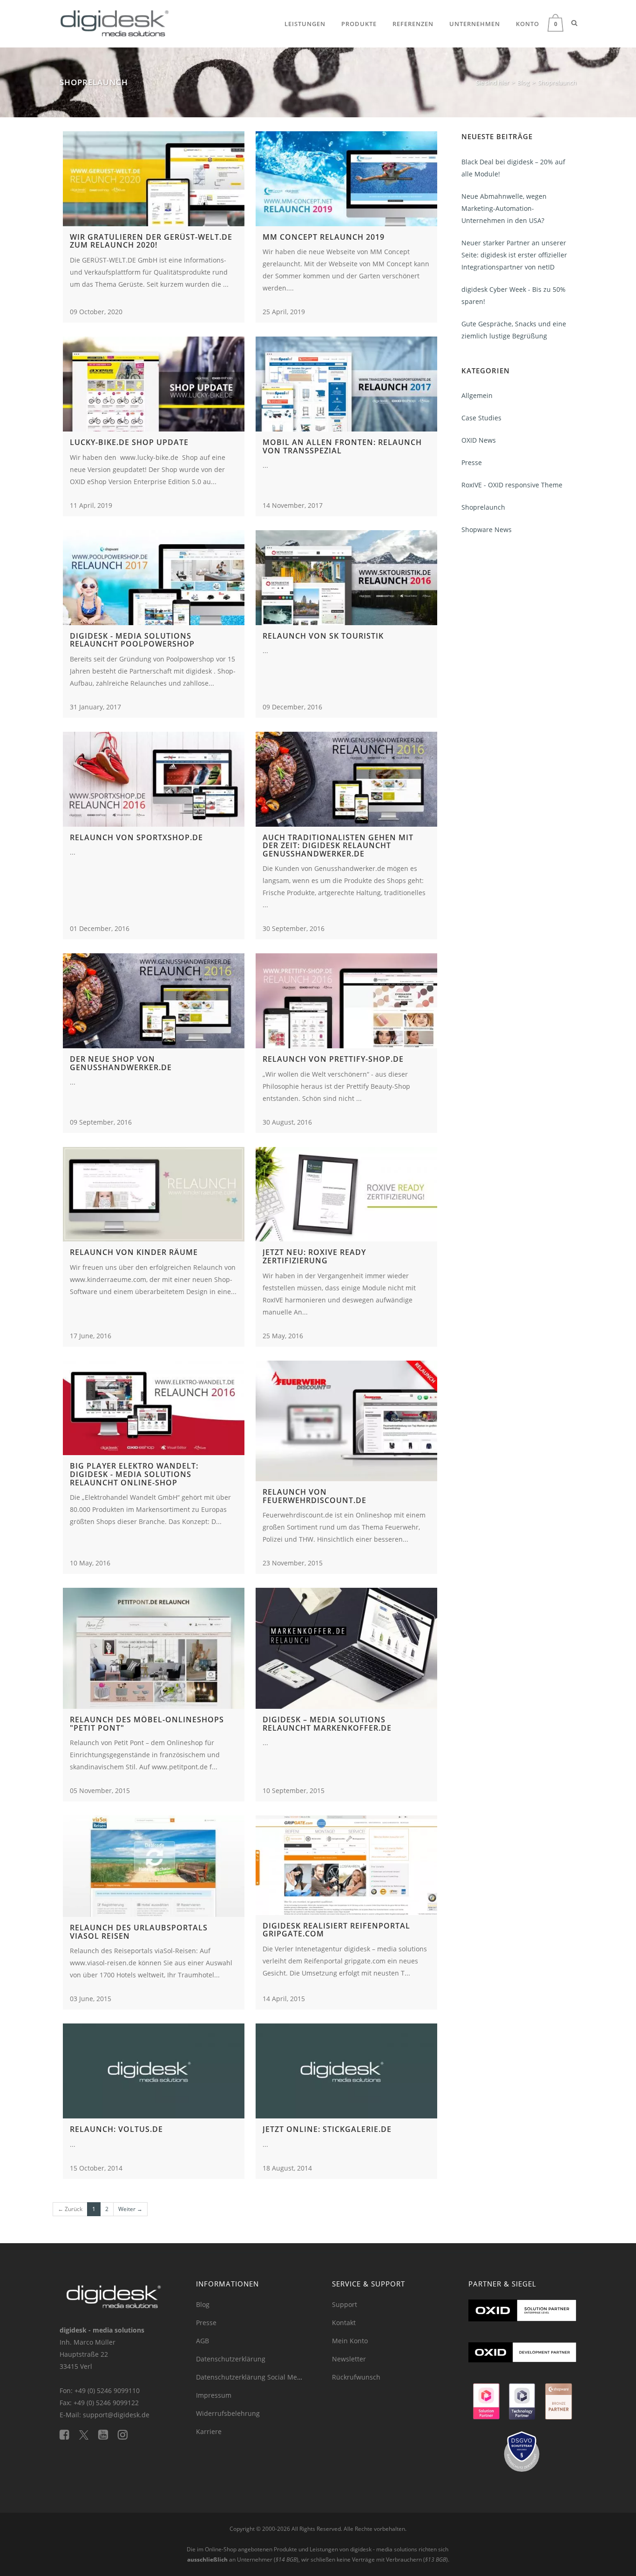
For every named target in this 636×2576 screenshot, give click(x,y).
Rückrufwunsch (356, 2377)
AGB (203, 2341)
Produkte (359, 24)
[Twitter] (89, 2434)
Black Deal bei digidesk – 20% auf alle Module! (513, 168)
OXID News (479, 440)
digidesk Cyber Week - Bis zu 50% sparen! (514, 295)
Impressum (214, 2395)
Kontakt (344, 2323)
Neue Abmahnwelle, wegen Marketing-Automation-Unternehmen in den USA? (504, 208)
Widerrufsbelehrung (228, 2413)
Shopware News (487, 529)
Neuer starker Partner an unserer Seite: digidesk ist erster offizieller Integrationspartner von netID (514, 255)
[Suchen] (574, 23)
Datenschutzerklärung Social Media (251, 2377)
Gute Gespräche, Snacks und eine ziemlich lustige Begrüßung (514, 330)
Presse (472, 462)
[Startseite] (115, 21)
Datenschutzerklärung (231, 2359)
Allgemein (477, 395)
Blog (203, 2304)
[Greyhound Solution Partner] (486, 2405)
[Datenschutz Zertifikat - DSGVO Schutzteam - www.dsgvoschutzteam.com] (523, 2456)
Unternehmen (475, 24)
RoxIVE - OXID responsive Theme (512, 485)
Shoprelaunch (483, 507)
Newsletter (349, 2359)
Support (345, 2304)
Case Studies (481, 418)
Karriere (209, 2431)
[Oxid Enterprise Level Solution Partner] (523, 2320)
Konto (528, 24)
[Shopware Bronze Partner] (558, 2405)
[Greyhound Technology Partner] (522, 2405)
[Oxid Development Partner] (523, 2362)
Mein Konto (350, 2341)
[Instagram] (126, 2434)
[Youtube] (108, 2434)
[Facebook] (69, 2434)
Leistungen (305, 24)
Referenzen (413, 24)
